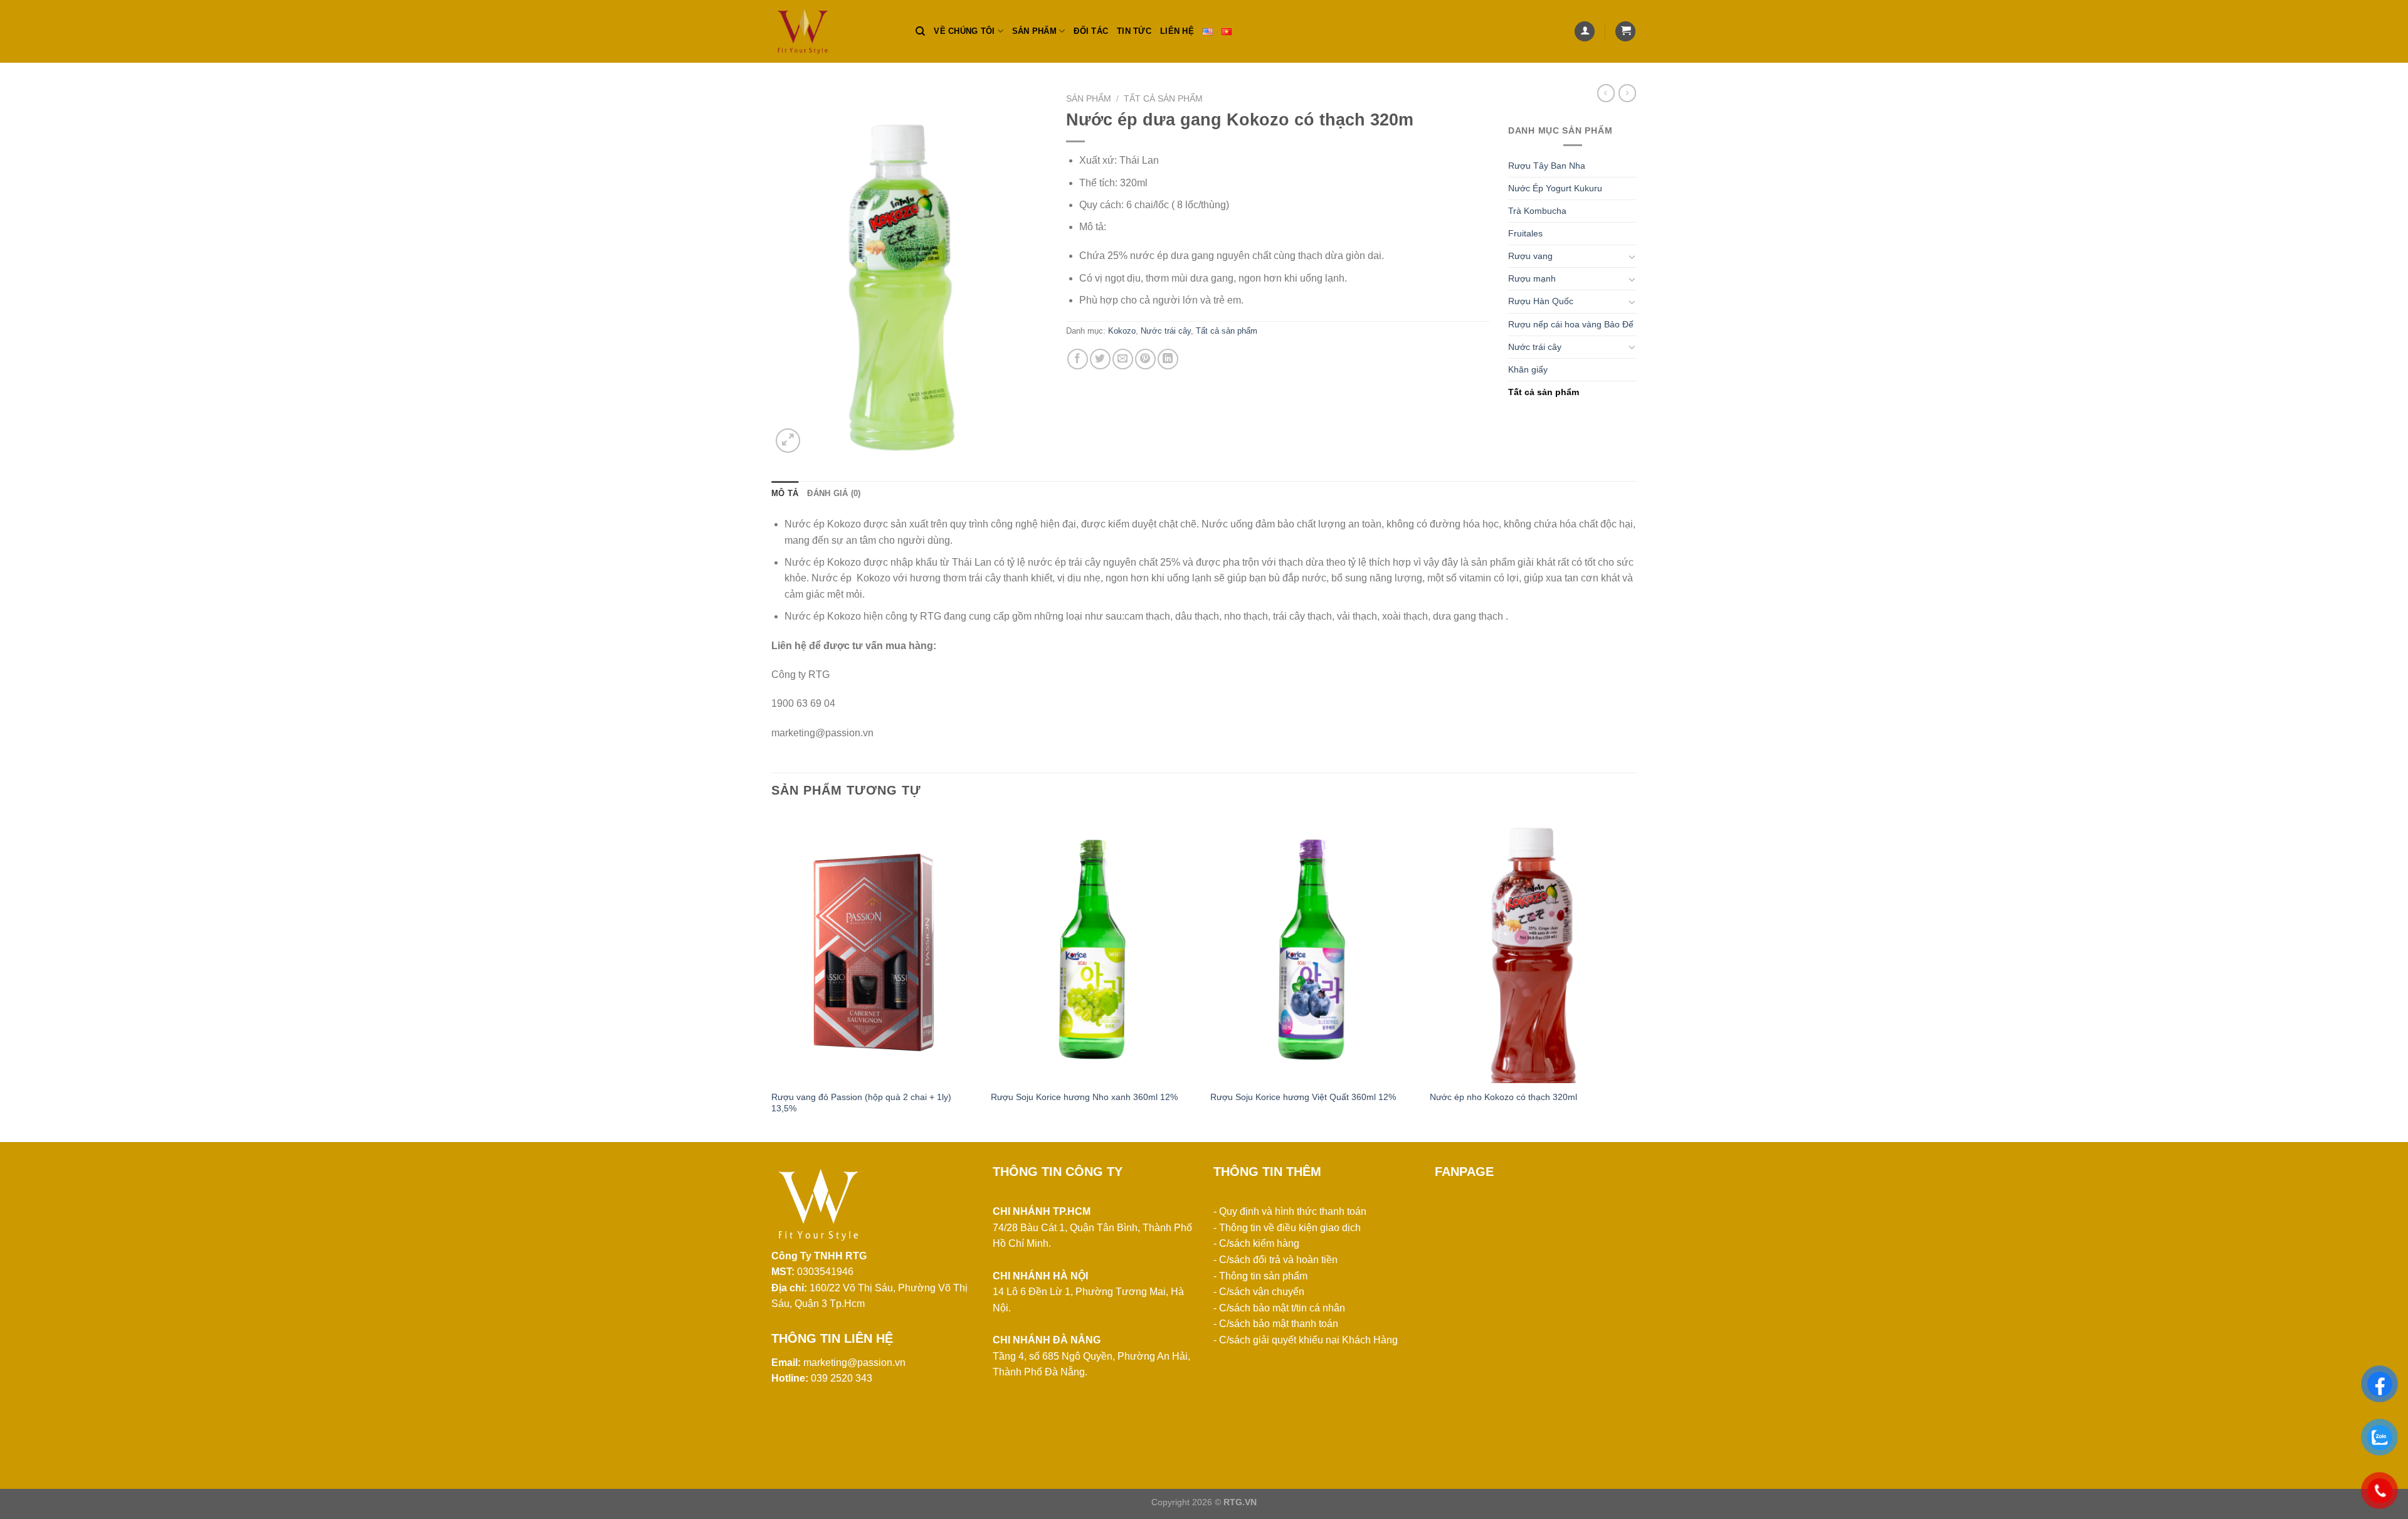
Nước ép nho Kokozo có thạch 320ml (1503, 1097)
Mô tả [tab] (785, 493)
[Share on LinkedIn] (1168, 359)
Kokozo (1122, 331)
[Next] (1636, 976)
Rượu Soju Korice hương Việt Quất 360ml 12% (1303, 1097)
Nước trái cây (1166, 331)
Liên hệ (1177, 31)
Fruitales (1525, 233)
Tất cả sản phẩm (1163, 99)
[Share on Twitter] (1100, 359)
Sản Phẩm (1089, 99)
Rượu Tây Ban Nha (1547, 166)
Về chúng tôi (964, 31)
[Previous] (772, 976)
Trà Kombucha (1537, 211)
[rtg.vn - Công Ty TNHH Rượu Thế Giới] (834, 31)
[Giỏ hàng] (1625, 32)
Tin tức (1134, 31)
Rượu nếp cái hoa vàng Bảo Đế (1571, 324)
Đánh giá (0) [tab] (834, 493)
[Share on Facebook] (1078, 359)
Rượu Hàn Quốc (1541, 301)
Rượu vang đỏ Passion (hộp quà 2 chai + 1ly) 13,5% (861, 1103)
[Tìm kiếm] (920, 31)
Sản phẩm (1034, 31)
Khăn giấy (1528, 369)
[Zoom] (788, 441)
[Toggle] (1632, 257)
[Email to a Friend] (1123, 359)
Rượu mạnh (1532, 278)
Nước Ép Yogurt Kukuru (1555, 188)
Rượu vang (1530, 256)
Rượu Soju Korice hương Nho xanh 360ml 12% (1084, 1097)
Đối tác (1091, 31)
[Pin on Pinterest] (1145, 359)
